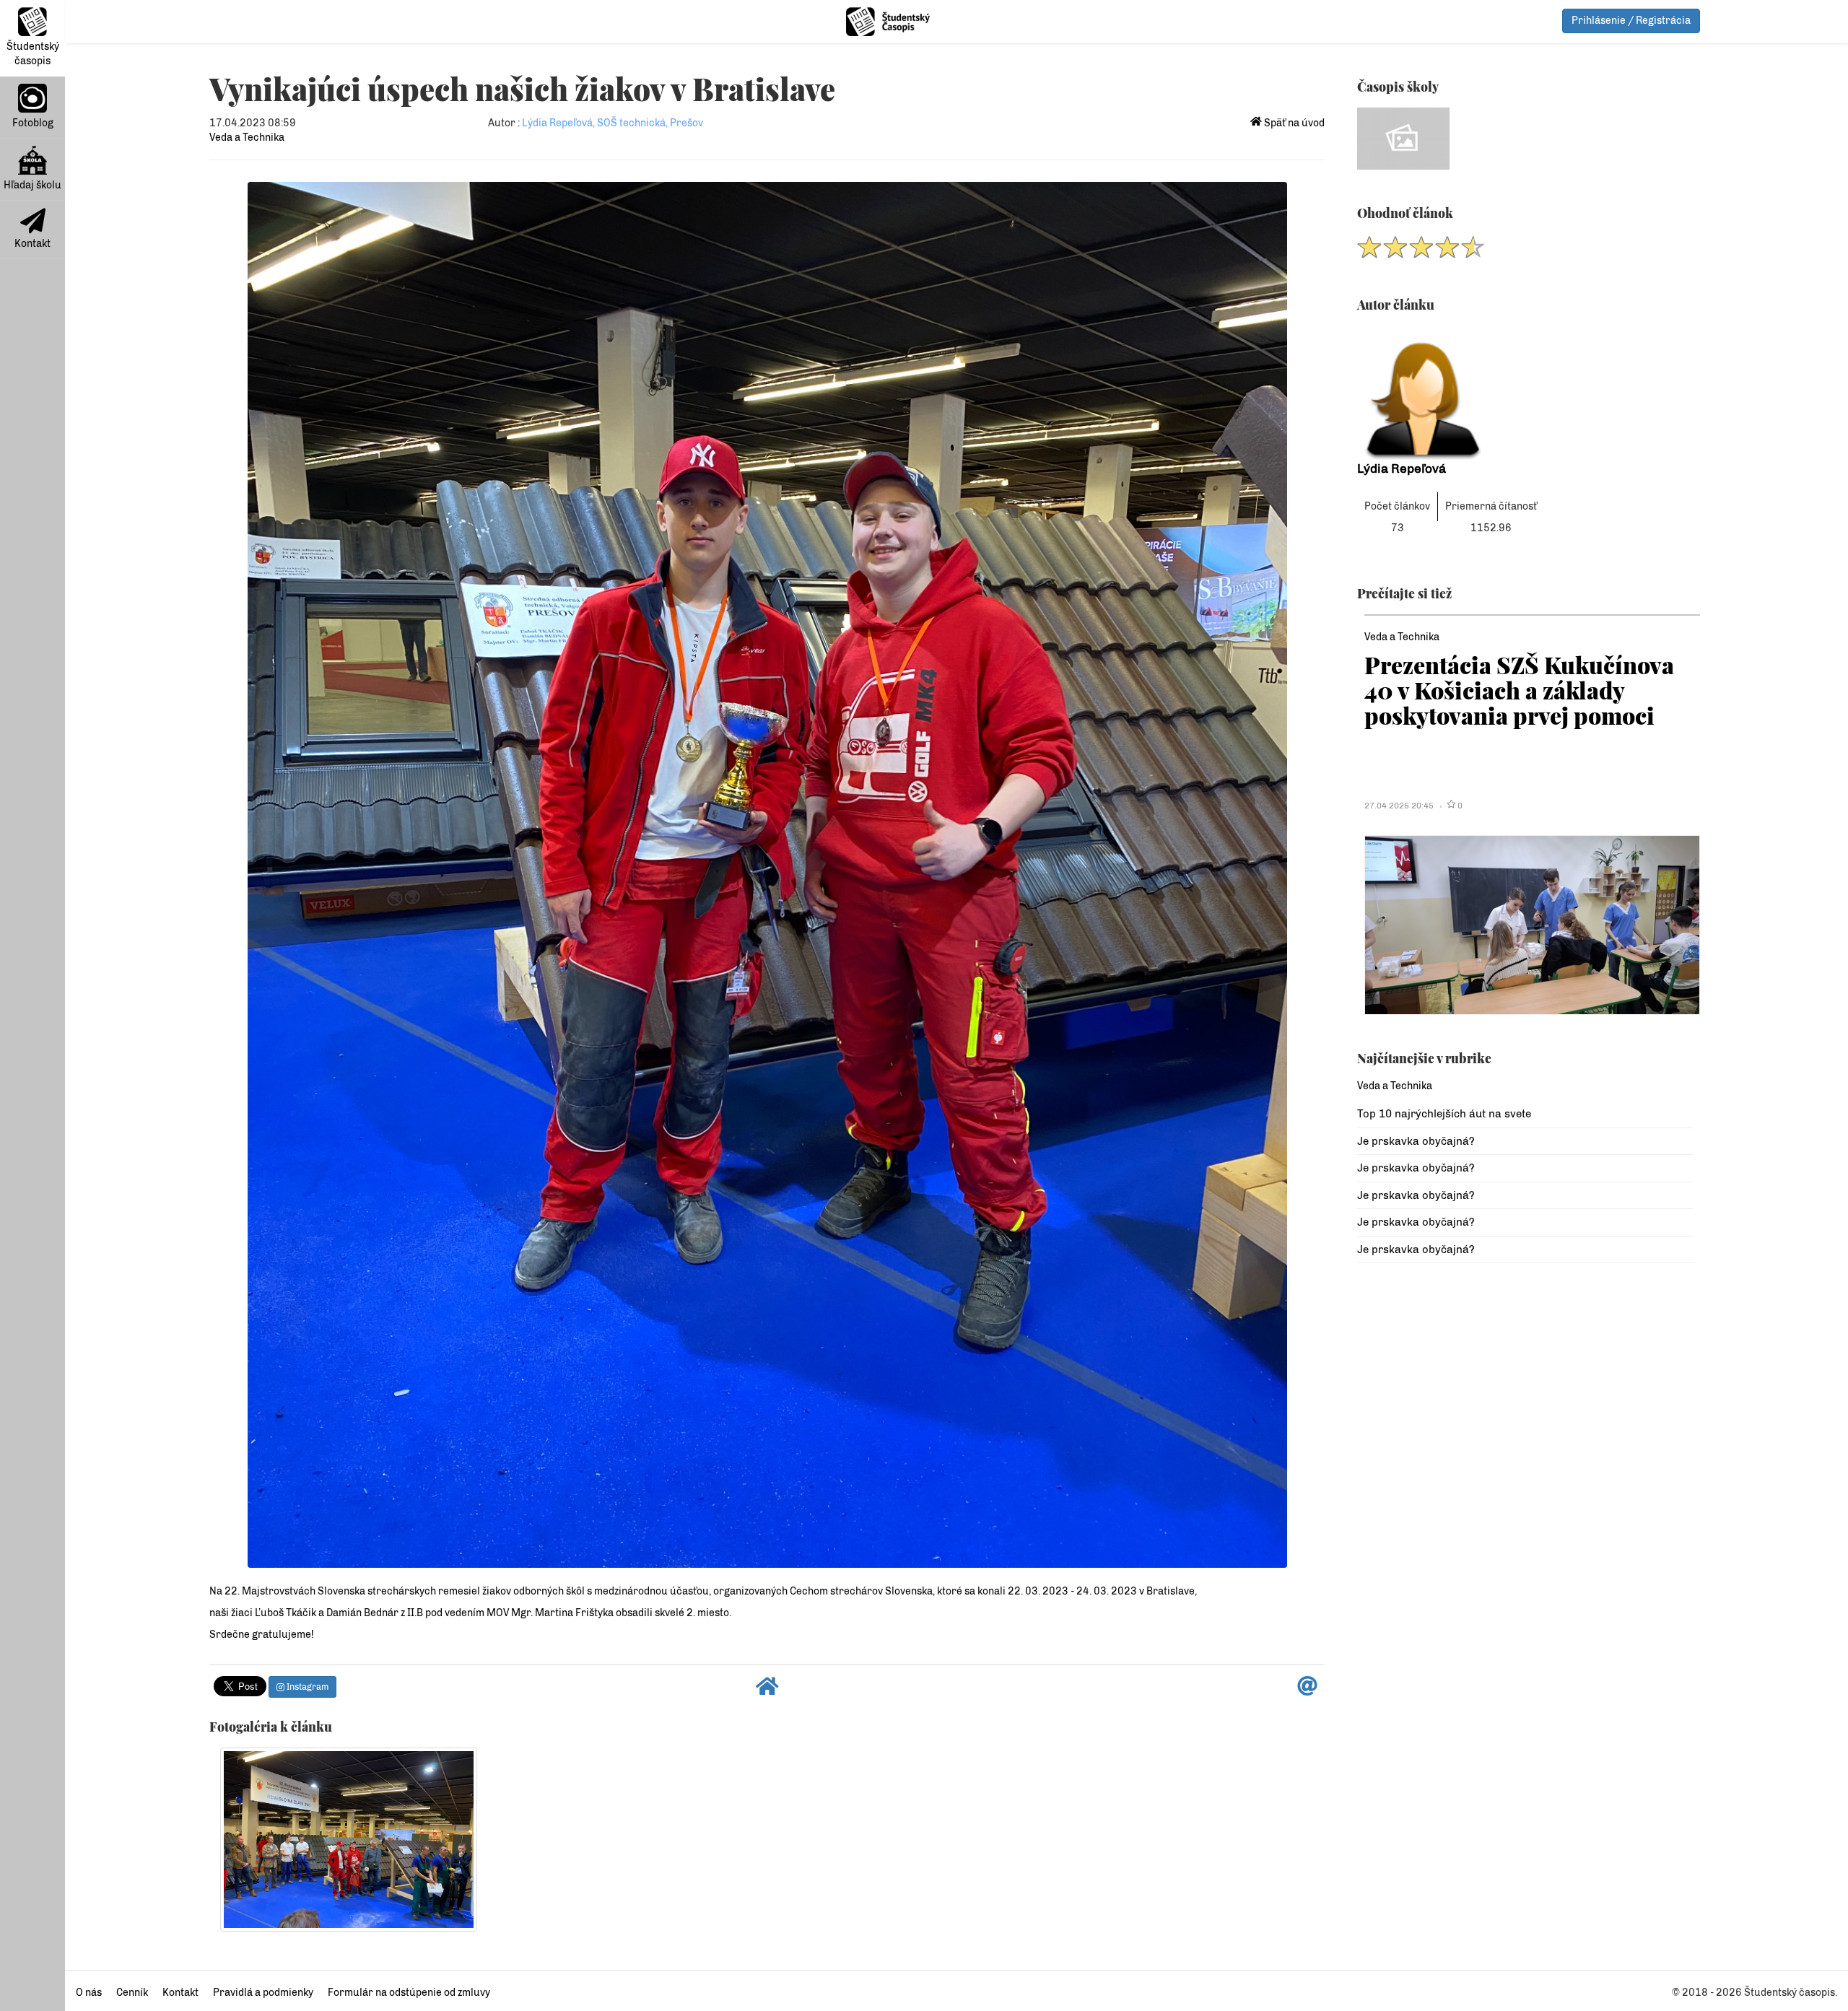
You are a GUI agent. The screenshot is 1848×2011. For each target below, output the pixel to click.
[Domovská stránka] (767, 1690)
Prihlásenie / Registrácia (1631, 21)
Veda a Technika (247, 138)
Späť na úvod (1293, 123)
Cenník (132, 1993)
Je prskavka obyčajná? (1416, 1141)
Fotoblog (33, 123)
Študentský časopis (33, 54)
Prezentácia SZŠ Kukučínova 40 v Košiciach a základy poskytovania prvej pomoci (1519, 690)
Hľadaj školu (32, 185)
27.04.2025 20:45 (1399, 806)
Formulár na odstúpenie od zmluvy (409, 1993)
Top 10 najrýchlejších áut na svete (1444, 1114)
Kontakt (32, 244)
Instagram (306, 1687)
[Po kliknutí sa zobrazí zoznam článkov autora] (1525, 393)
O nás (89, 1993)
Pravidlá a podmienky (263, 1993)
